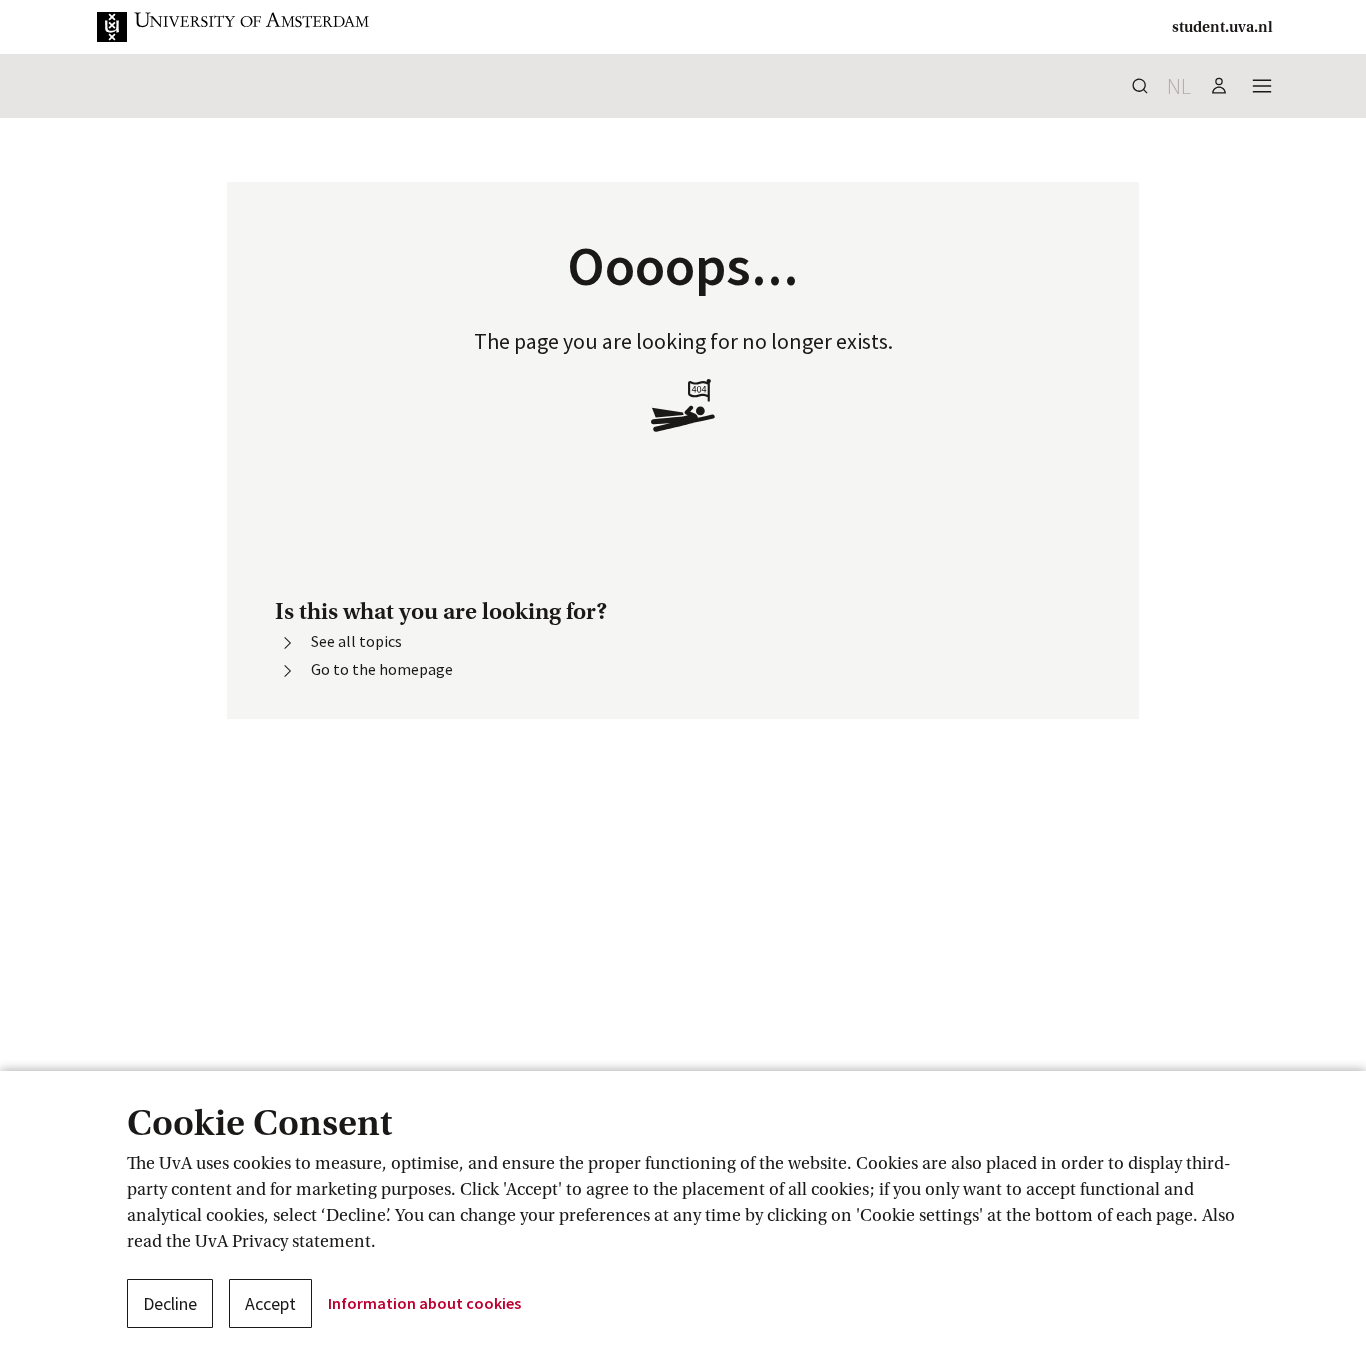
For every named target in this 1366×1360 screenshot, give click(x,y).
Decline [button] (170, 1303)
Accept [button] (270, 1303)
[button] (249, 27)
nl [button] (1179, 86)
